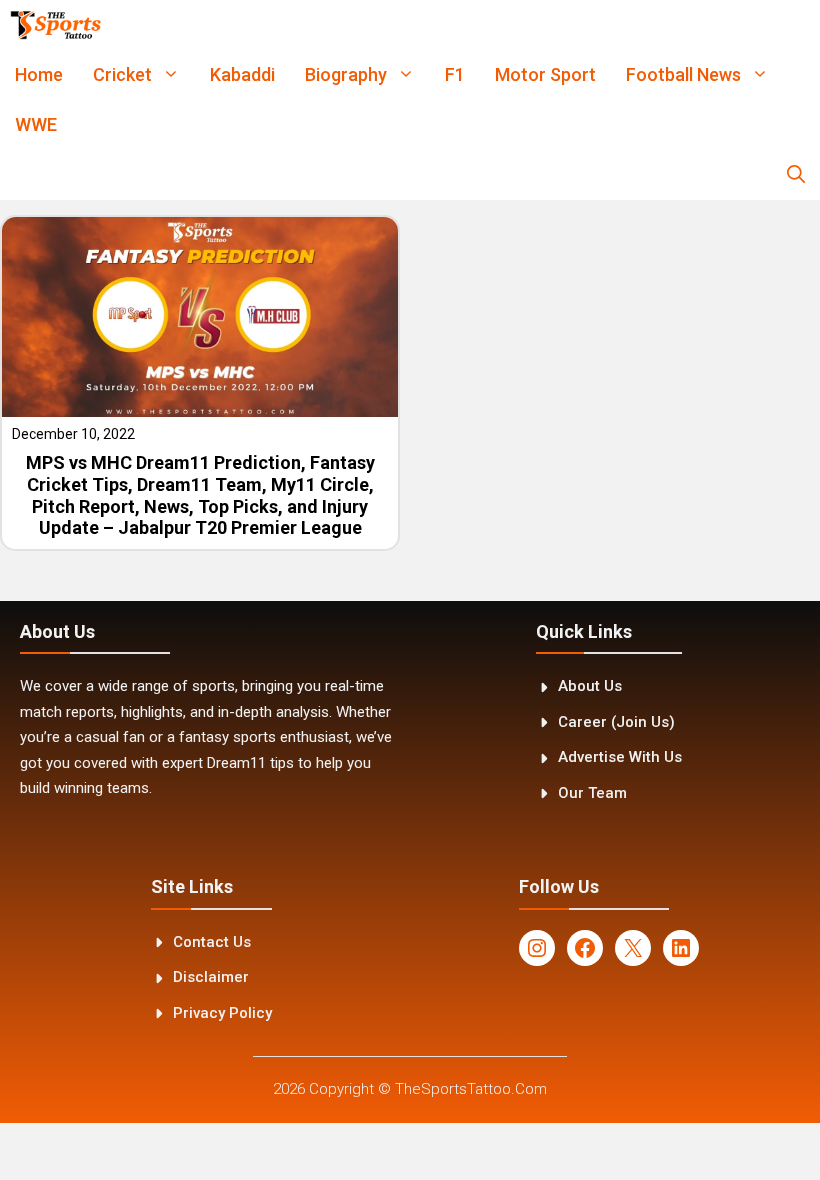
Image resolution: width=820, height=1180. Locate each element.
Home (39, 74)
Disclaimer (211, 977)
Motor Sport (545, 74)
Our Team (592, 793)
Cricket (122, 74)
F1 (455, 74)
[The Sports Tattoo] (55, 25)
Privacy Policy (222, 1013)
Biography (346, 74)
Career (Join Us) (616, 722)
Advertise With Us (620, 757)
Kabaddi (242, 74)
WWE (36, 124)
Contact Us (212, 942)
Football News (683, 74)
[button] (796, 175)
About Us (590, 686)
